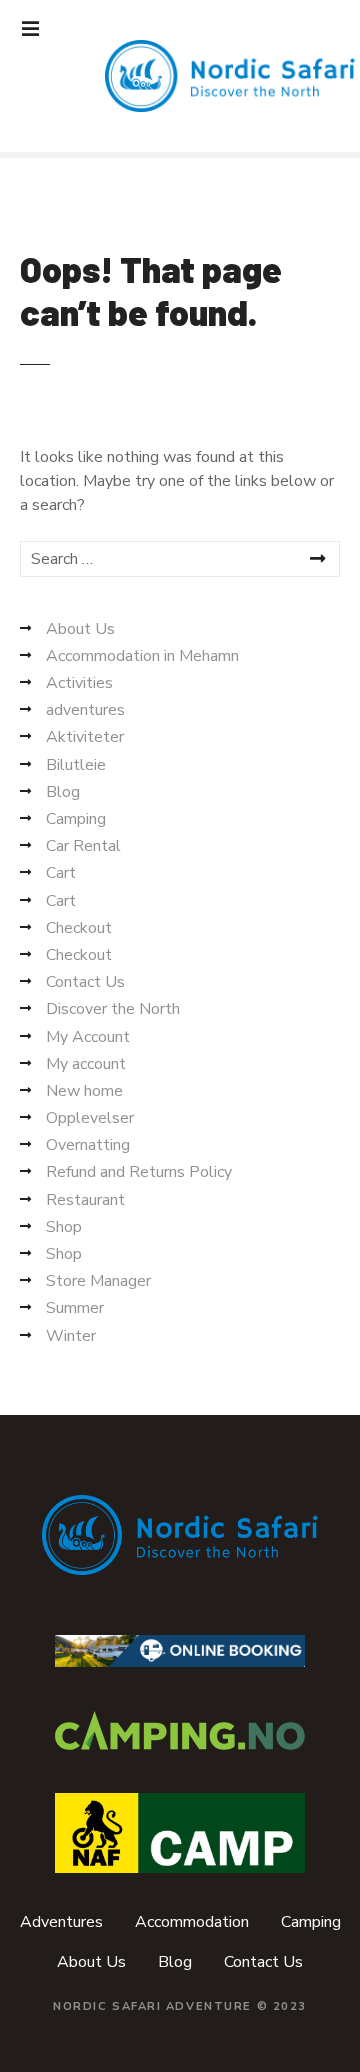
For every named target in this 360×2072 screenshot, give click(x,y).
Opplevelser (90, 1118)
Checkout (79, 928)
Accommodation (192, 1922)
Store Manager (98, 1281)
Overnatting (88, 1145)
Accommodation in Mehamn (142, 656)
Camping (76, 819)
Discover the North (113, 1009)
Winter (71, 1336)
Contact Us (85, 982)
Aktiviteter (85, 737)
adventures (85, 710)
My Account (88, 1037)
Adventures (61, 1922)
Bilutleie (76, 765)
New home (84, 1091)
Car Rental (83, 846)
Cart (61, 873)
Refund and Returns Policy (139, 1172)
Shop (64, 1227)
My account (86, 1064)
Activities (79, 683)
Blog (63, 792)
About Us (80, 629)
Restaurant (85, 1200)
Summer (75, 1308)
